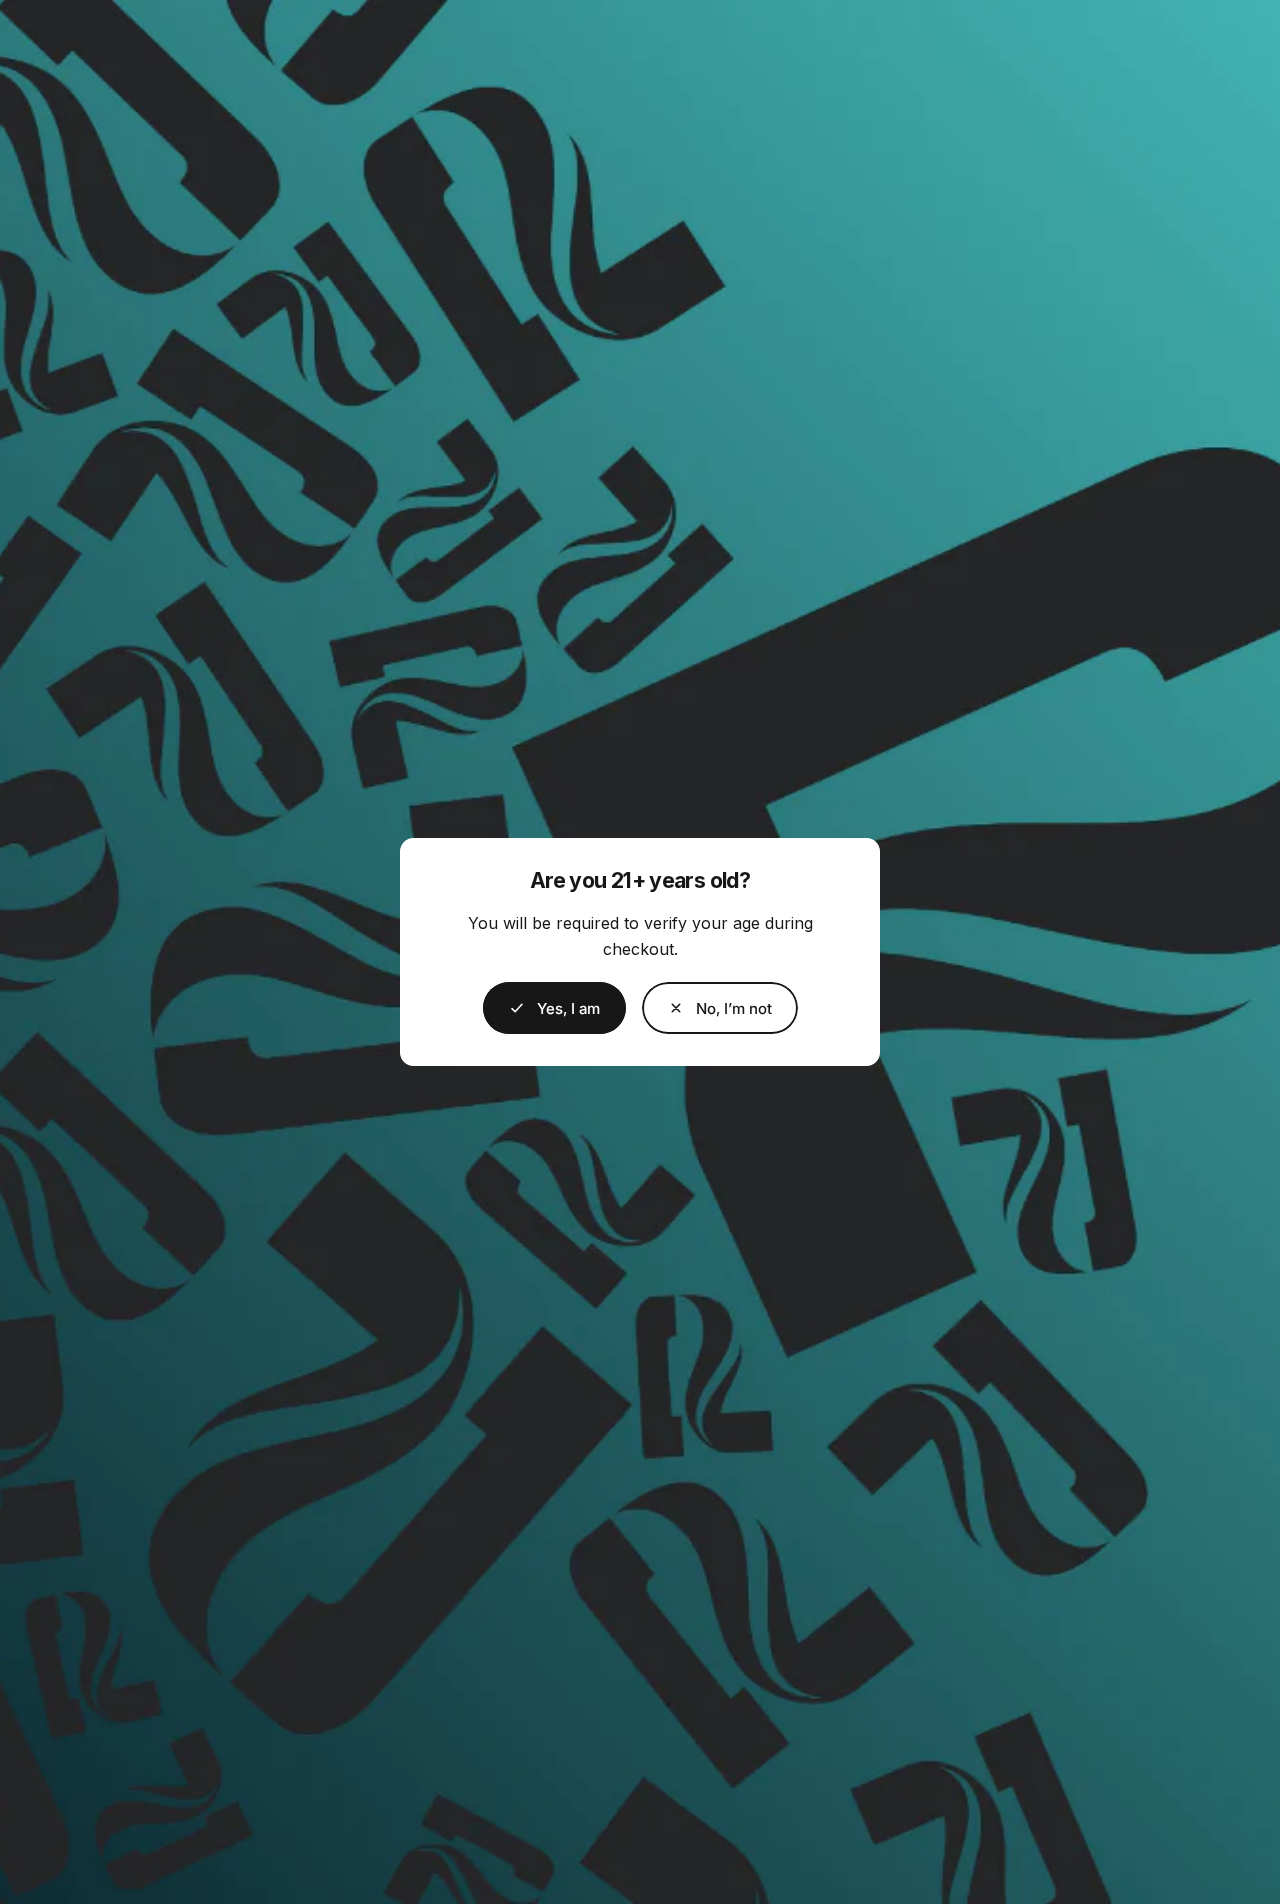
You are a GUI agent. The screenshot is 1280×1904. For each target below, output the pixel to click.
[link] (720, 1008)
